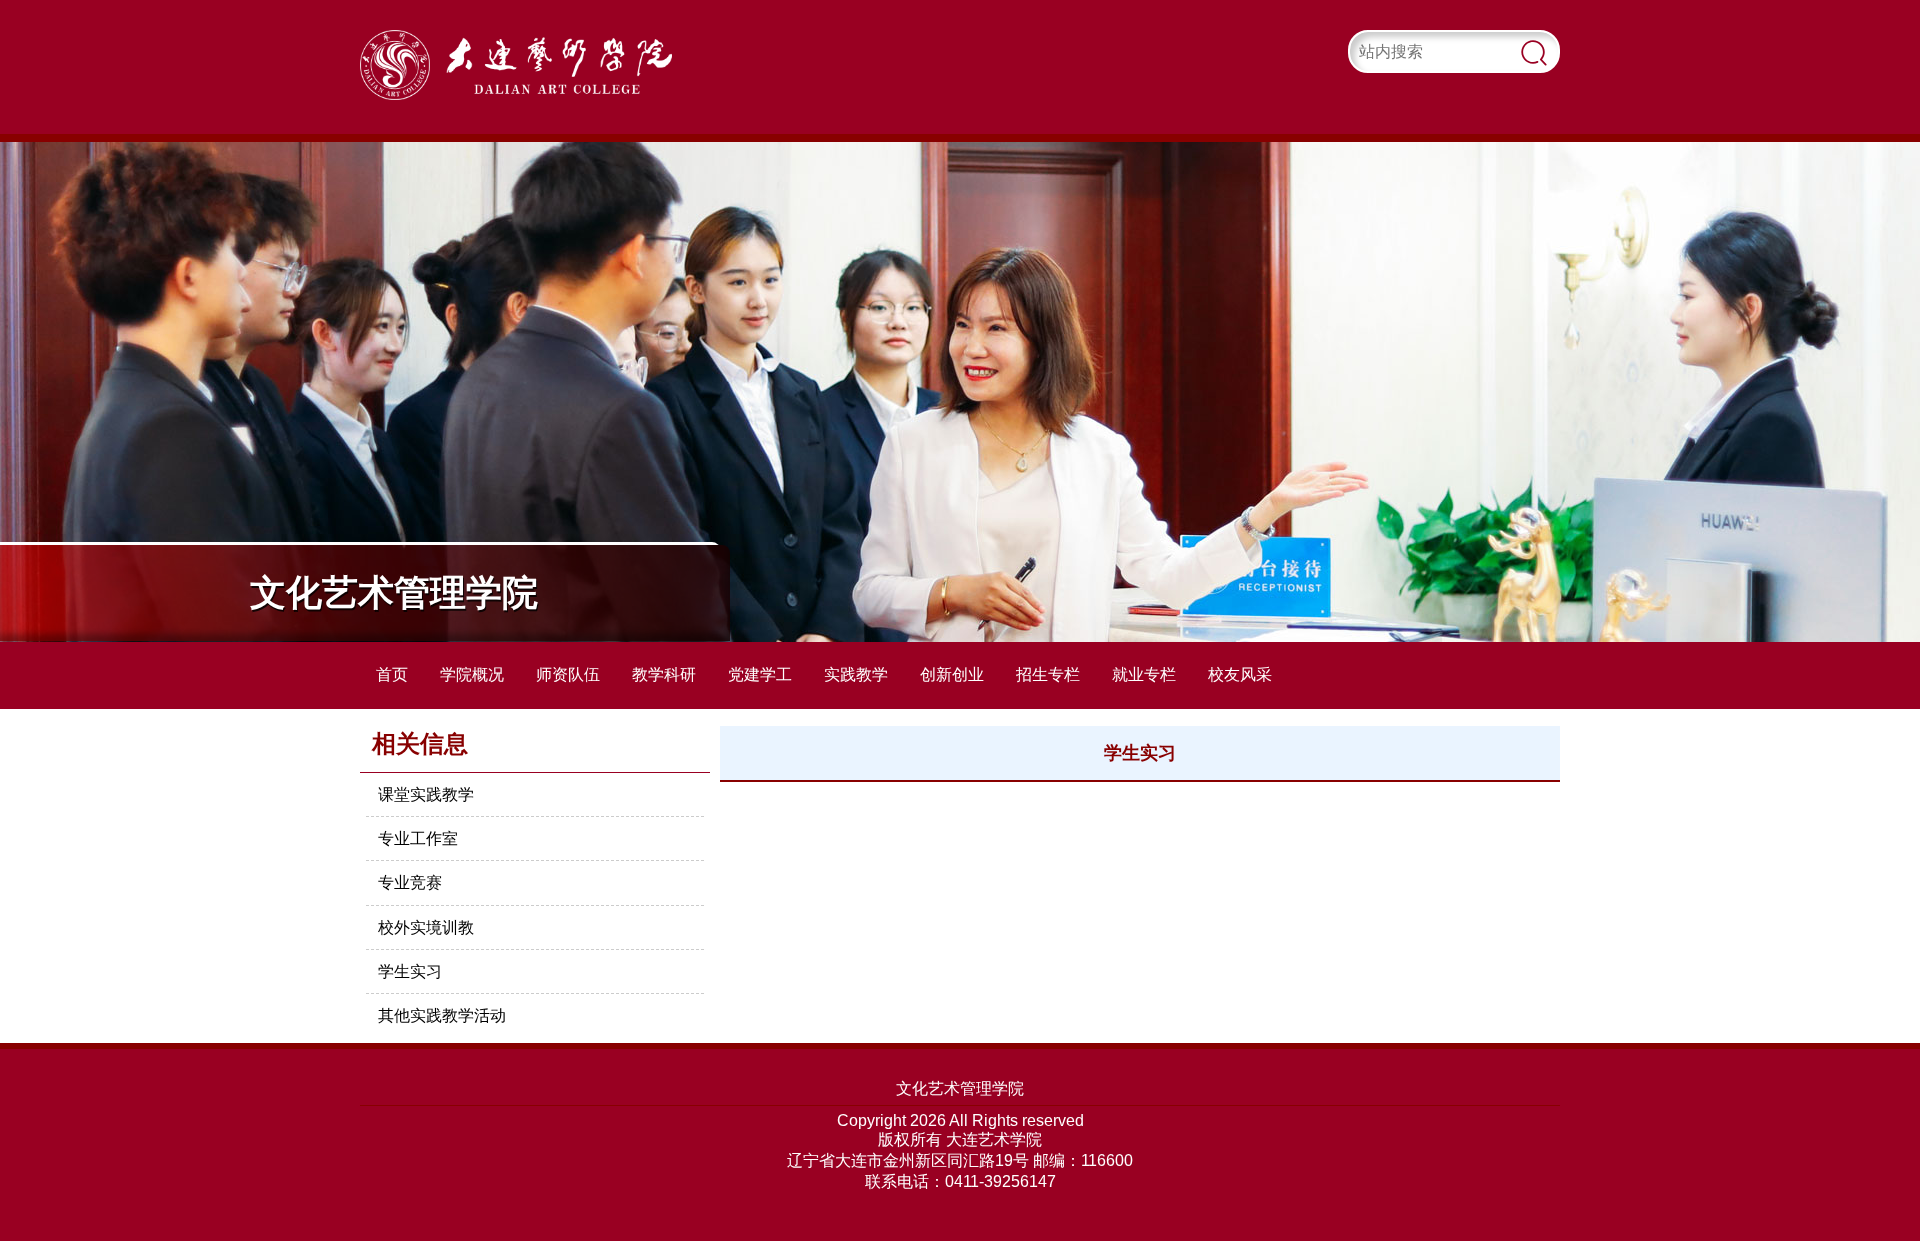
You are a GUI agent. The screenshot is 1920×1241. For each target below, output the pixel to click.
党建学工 (760, 674)
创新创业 (952, 674)
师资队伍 (568, 674)
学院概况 (472, 674)
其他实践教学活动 (442, 1015)
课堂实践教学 (426, 794)
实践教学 (856, 674)
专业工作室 (418, 838)
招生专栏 (1048, 674)
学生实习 (410, 971)
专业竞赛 (410, 882)
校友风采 (1240, 674)
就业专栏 (1144, 674)
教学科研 (664, 674)
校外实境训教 (426, 927)
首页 (392, 674)
